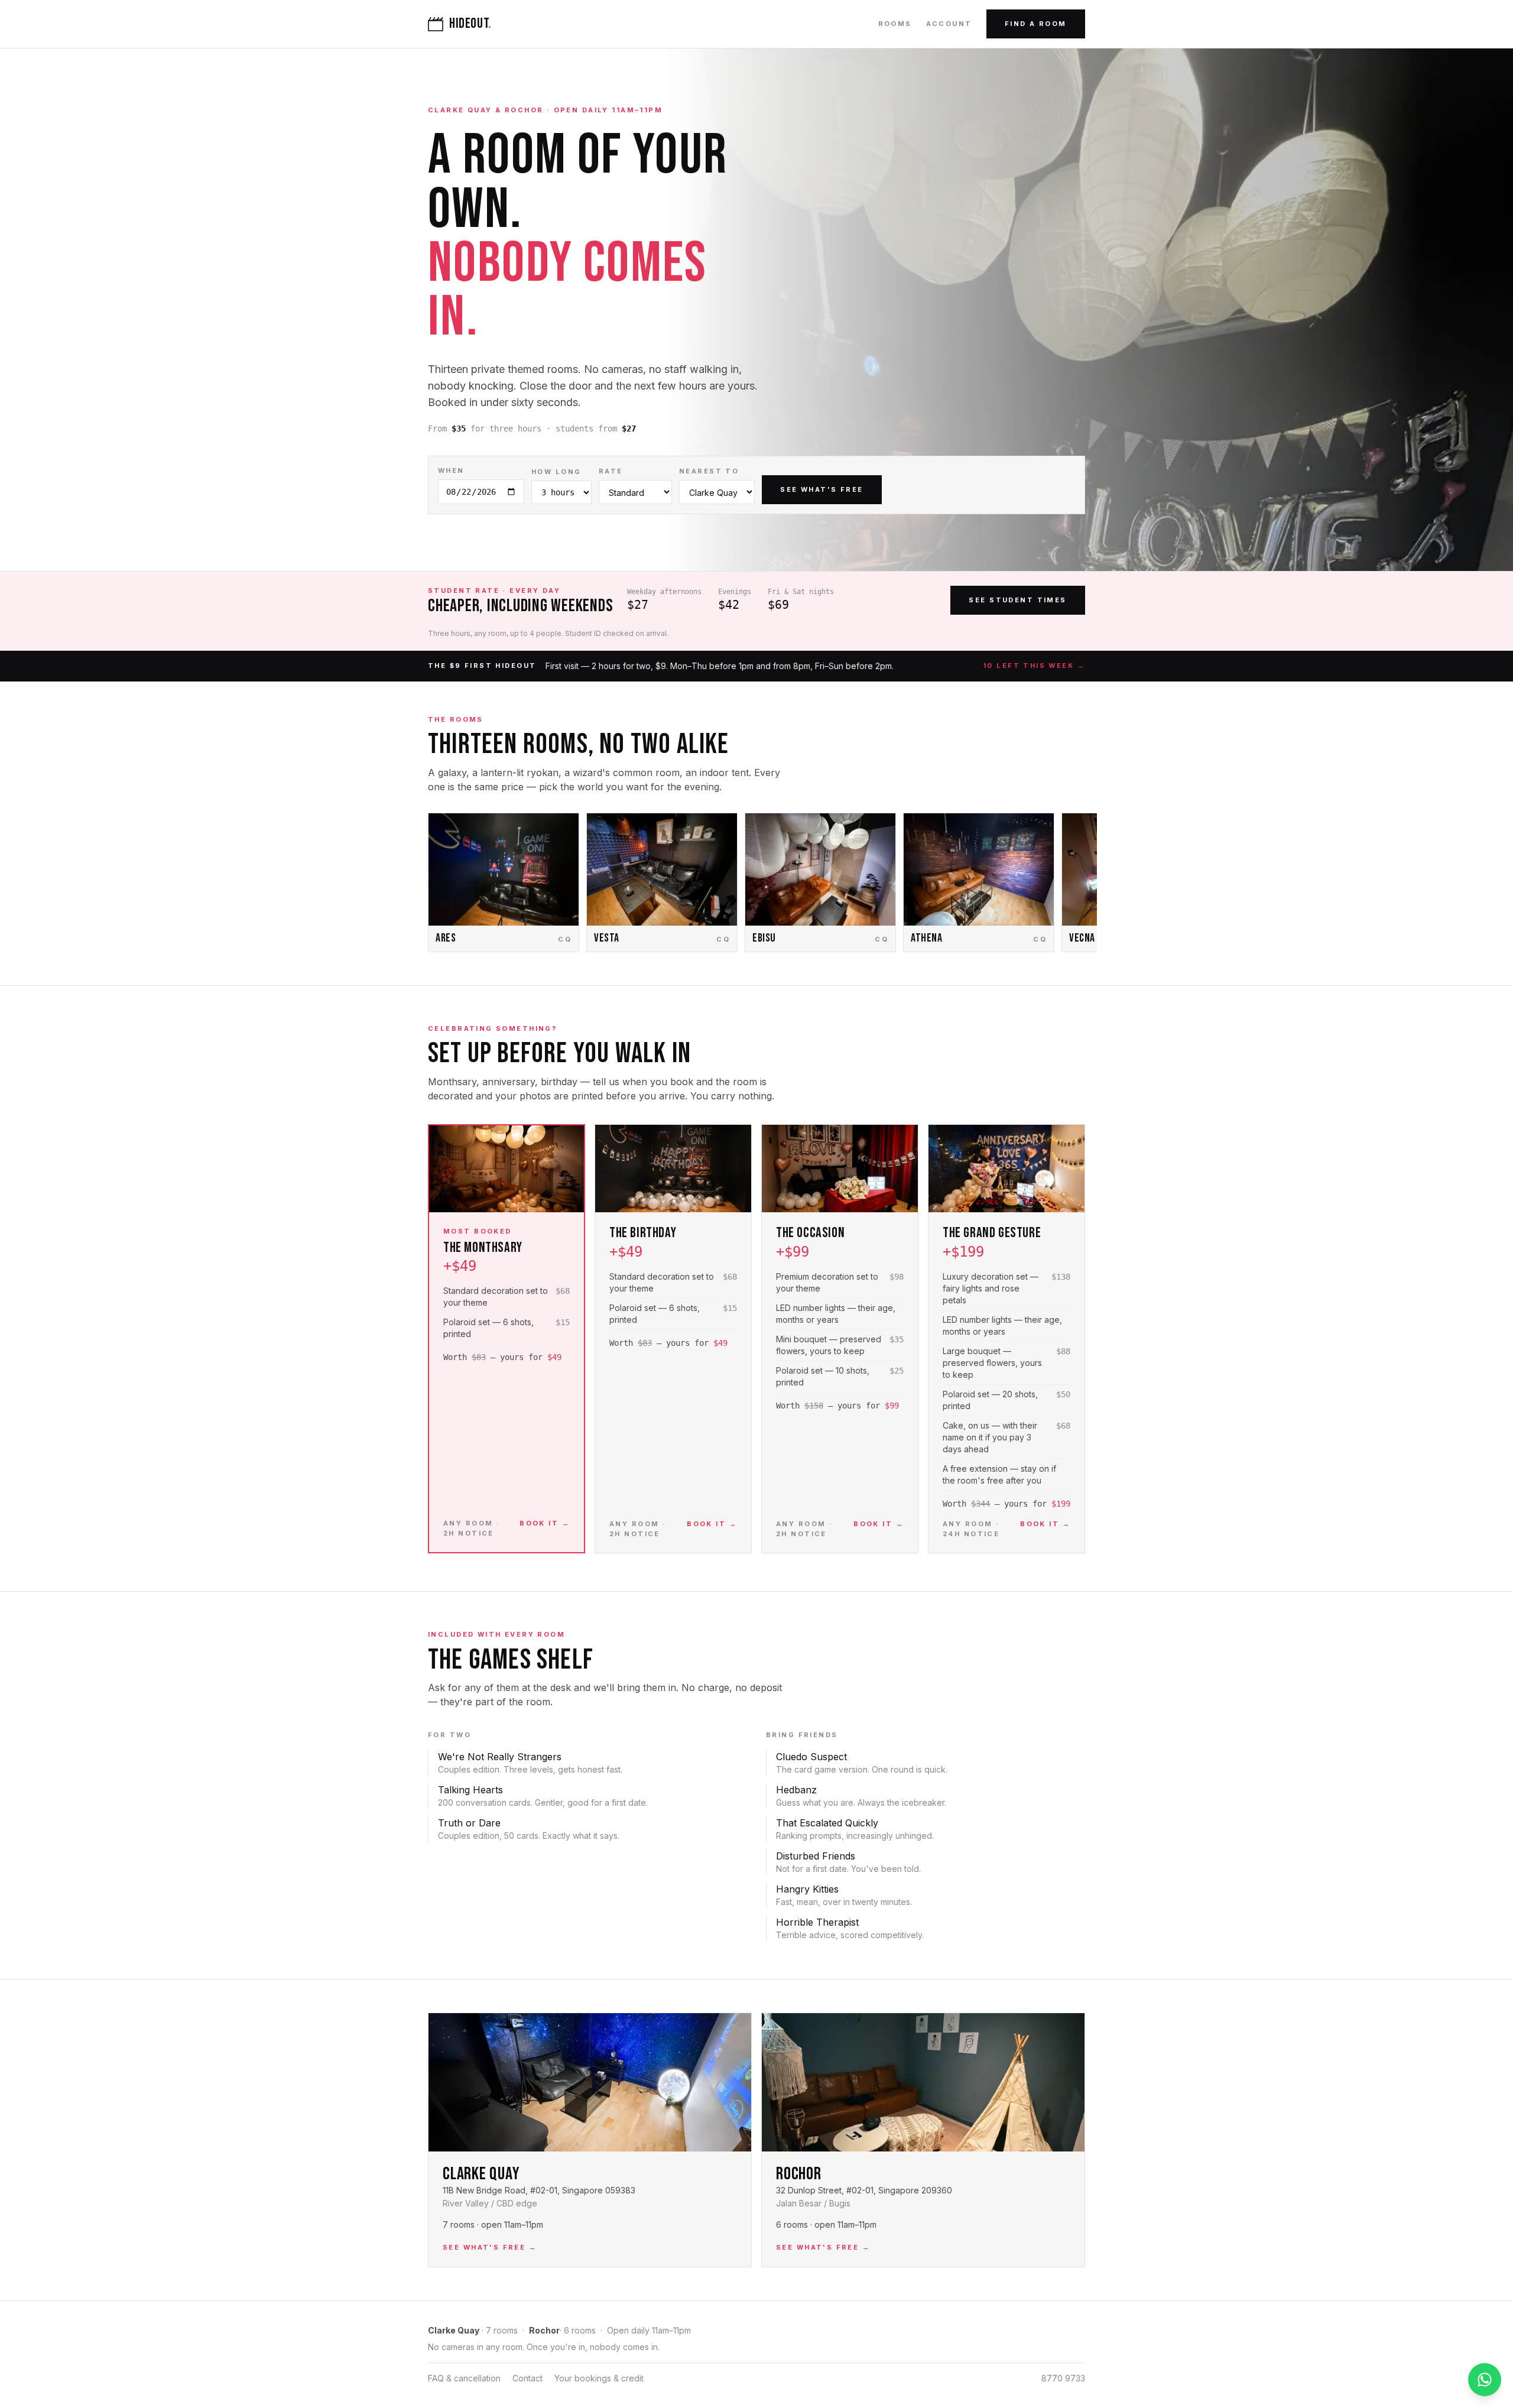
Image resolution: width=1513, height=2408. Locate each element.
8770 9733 (1063, 2378)
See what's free (822, 489)
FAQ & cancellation (464, 2378)
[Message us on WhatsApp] (1485, 2380)
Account (949, 24)
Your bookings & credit (599, 2378)
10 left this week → (1034, 666)
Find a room (1036, 24)
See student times (1017, 600)
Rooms (895, 24)
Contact (527, 2378)
